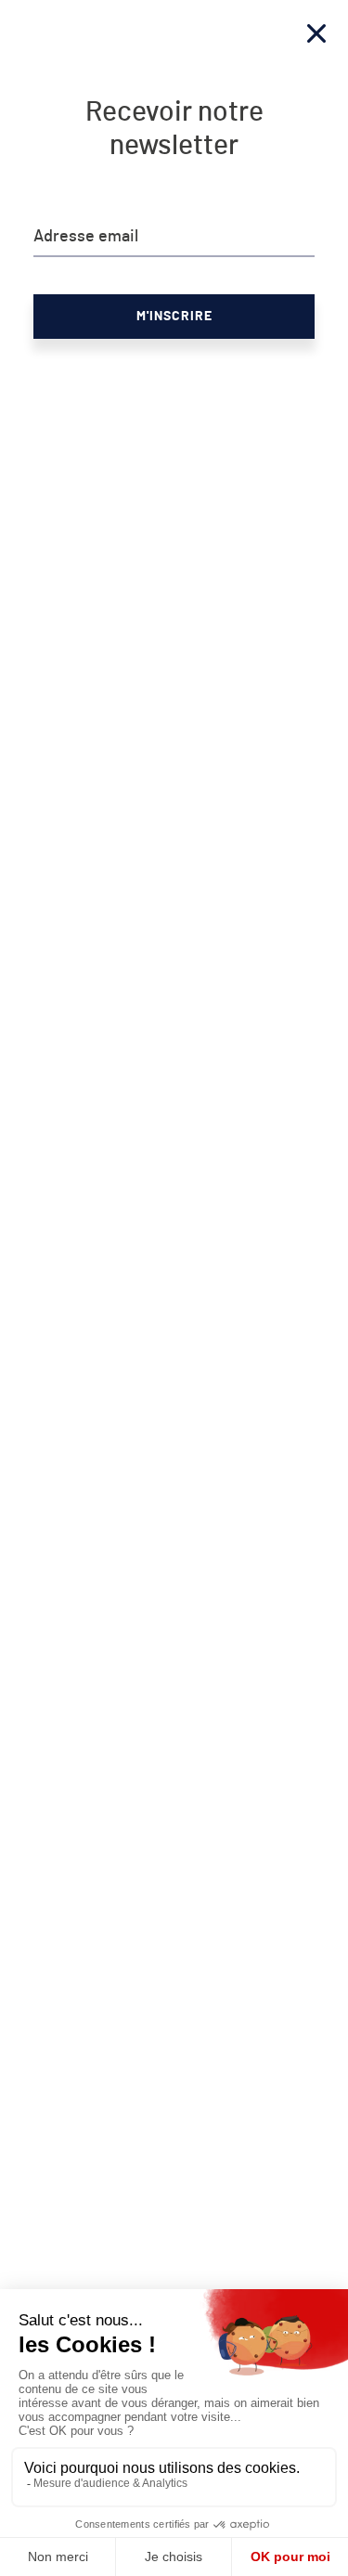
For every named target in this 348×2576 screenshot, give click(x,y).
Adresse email (86, 237)
